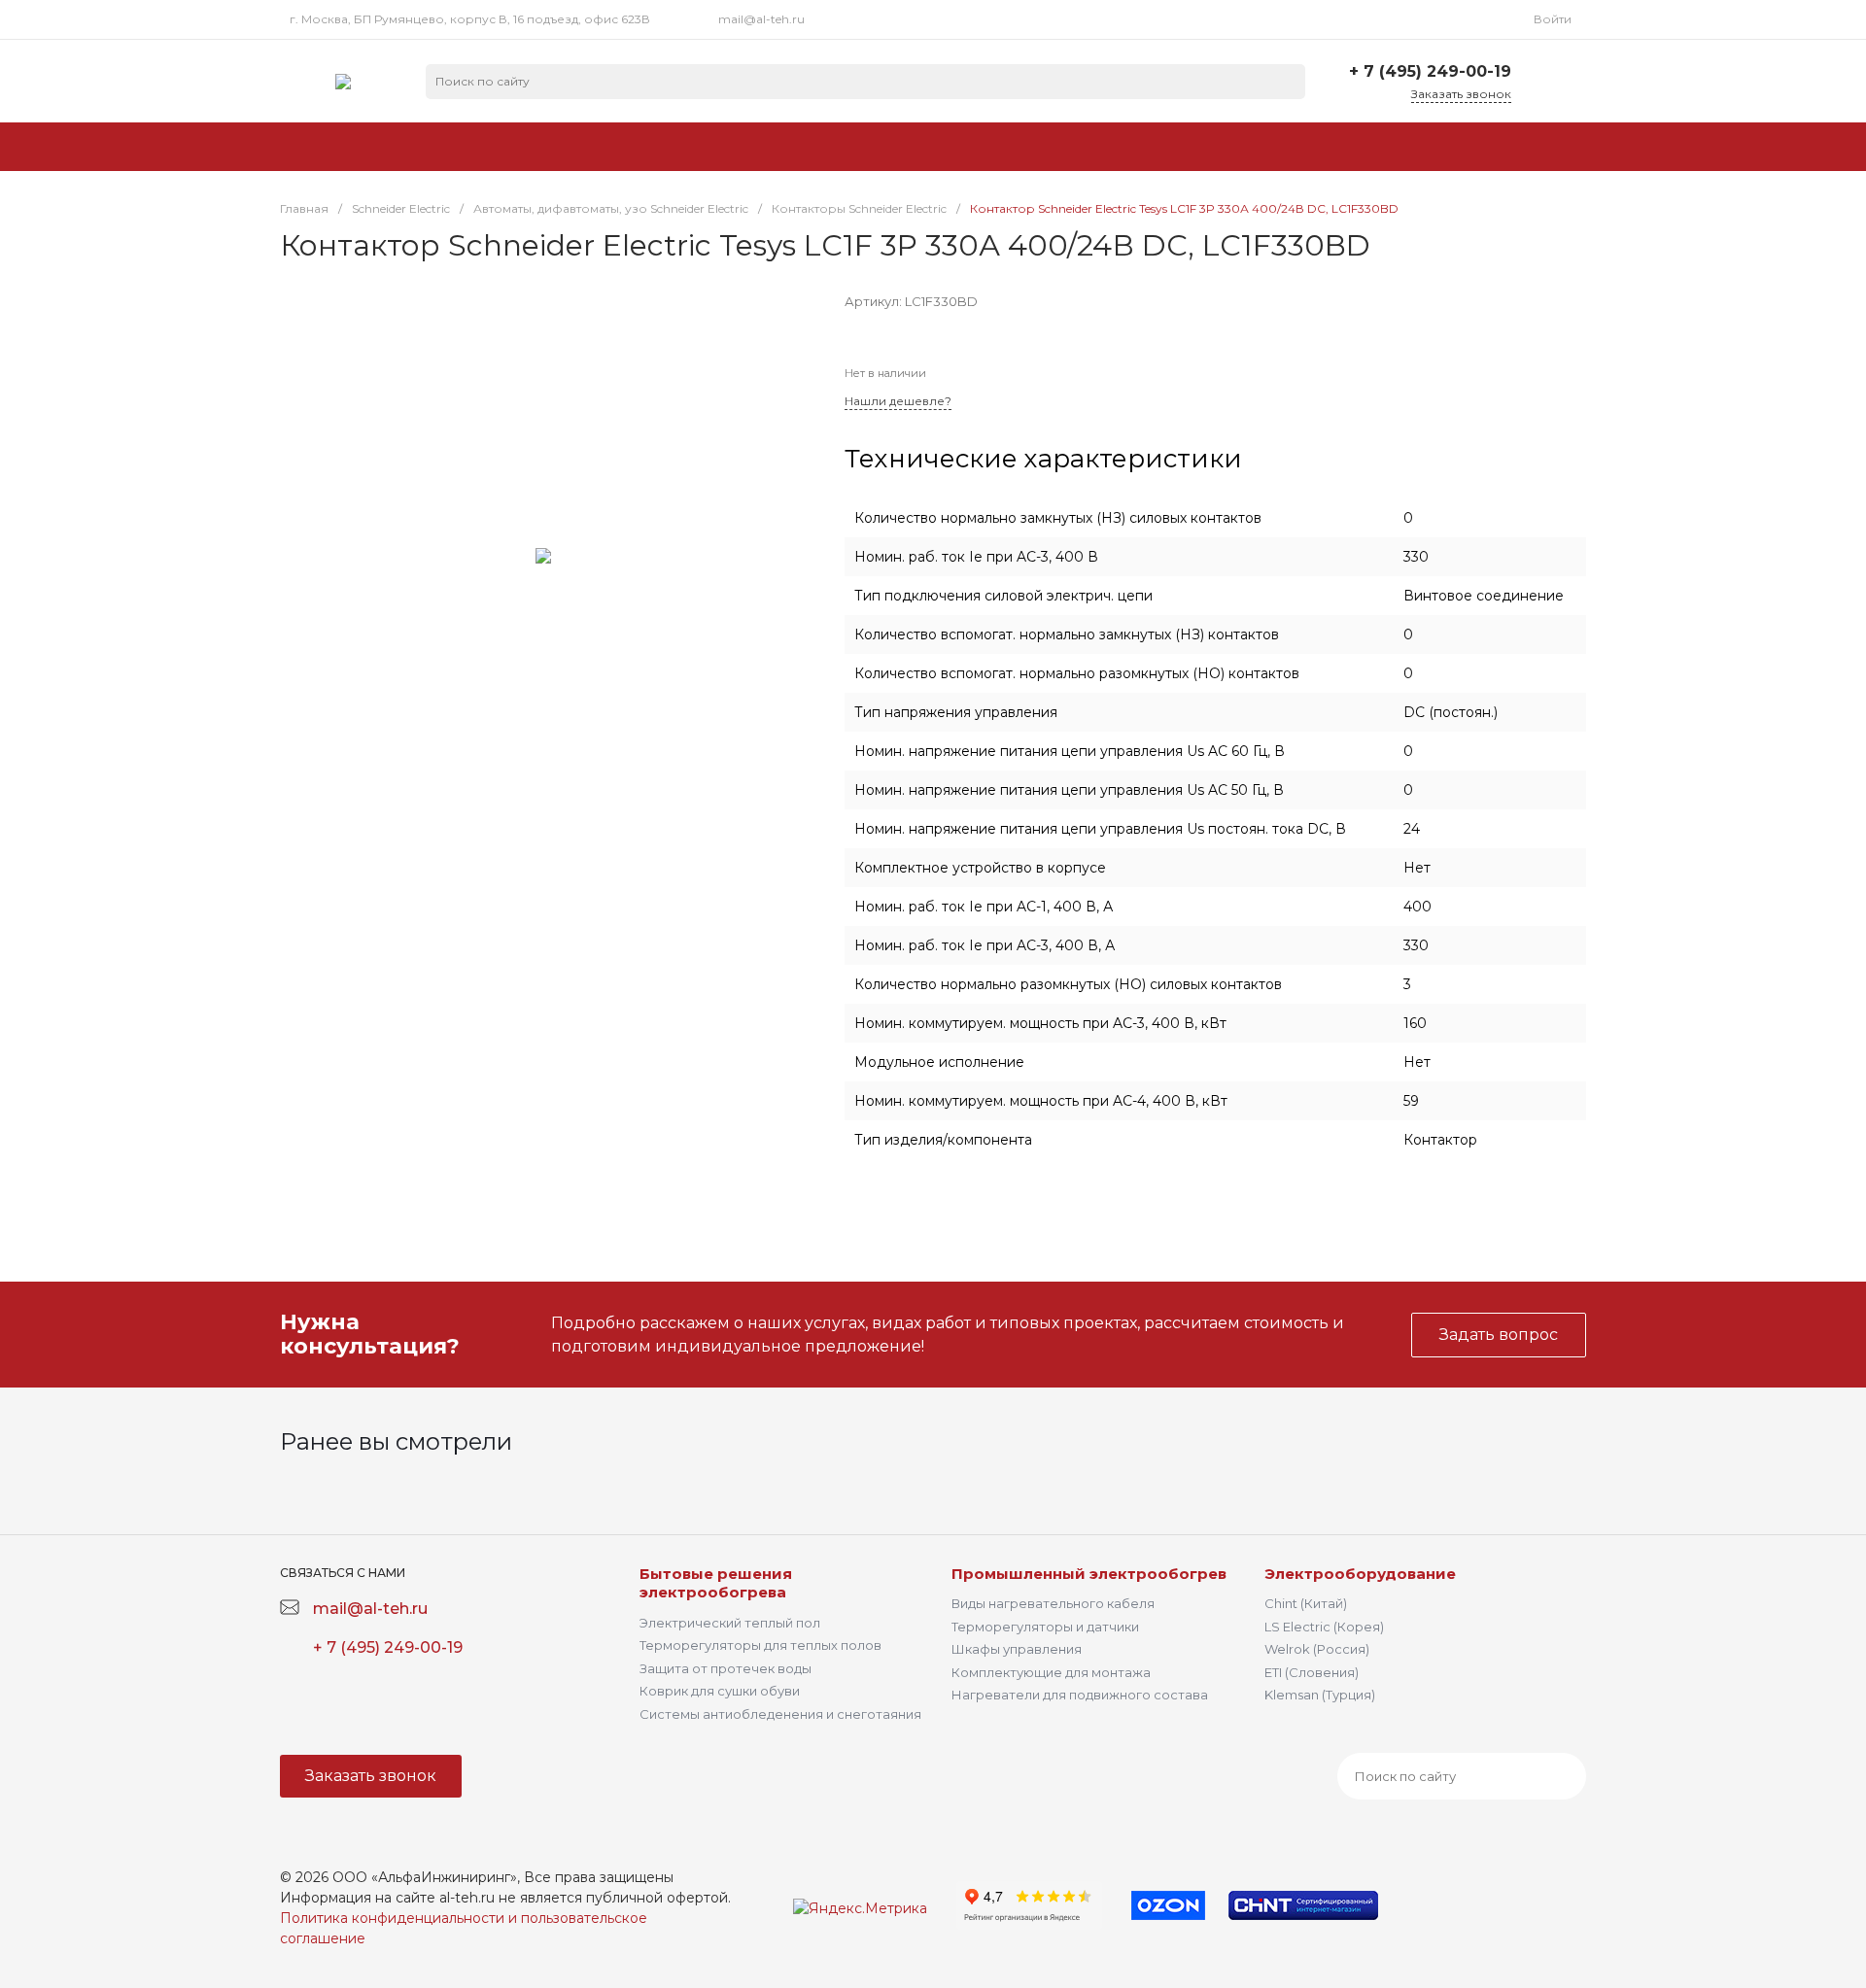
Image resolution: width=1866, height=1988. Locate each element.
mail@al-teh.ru (761, 19)
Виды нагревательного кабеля (1053, 1603)
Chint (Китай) (1306, 1603)
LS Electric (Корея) (1324, 1627)
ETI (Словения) (1312, 1672)
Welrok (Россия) (1317, 1649)
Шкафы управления (1017, 1649)
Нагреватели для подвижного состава (1080, 1695)
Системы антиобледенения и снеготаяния (780, 1714)
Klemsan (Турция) (1320, 1695)
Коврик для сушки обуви (720, 1691)
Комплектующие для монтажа (1051, 1672)
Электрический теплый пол (730, 1623)
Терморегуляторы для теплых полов (760, 1645)
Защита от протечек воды (726, 1668)
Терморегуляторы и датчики (1045, 1627)
